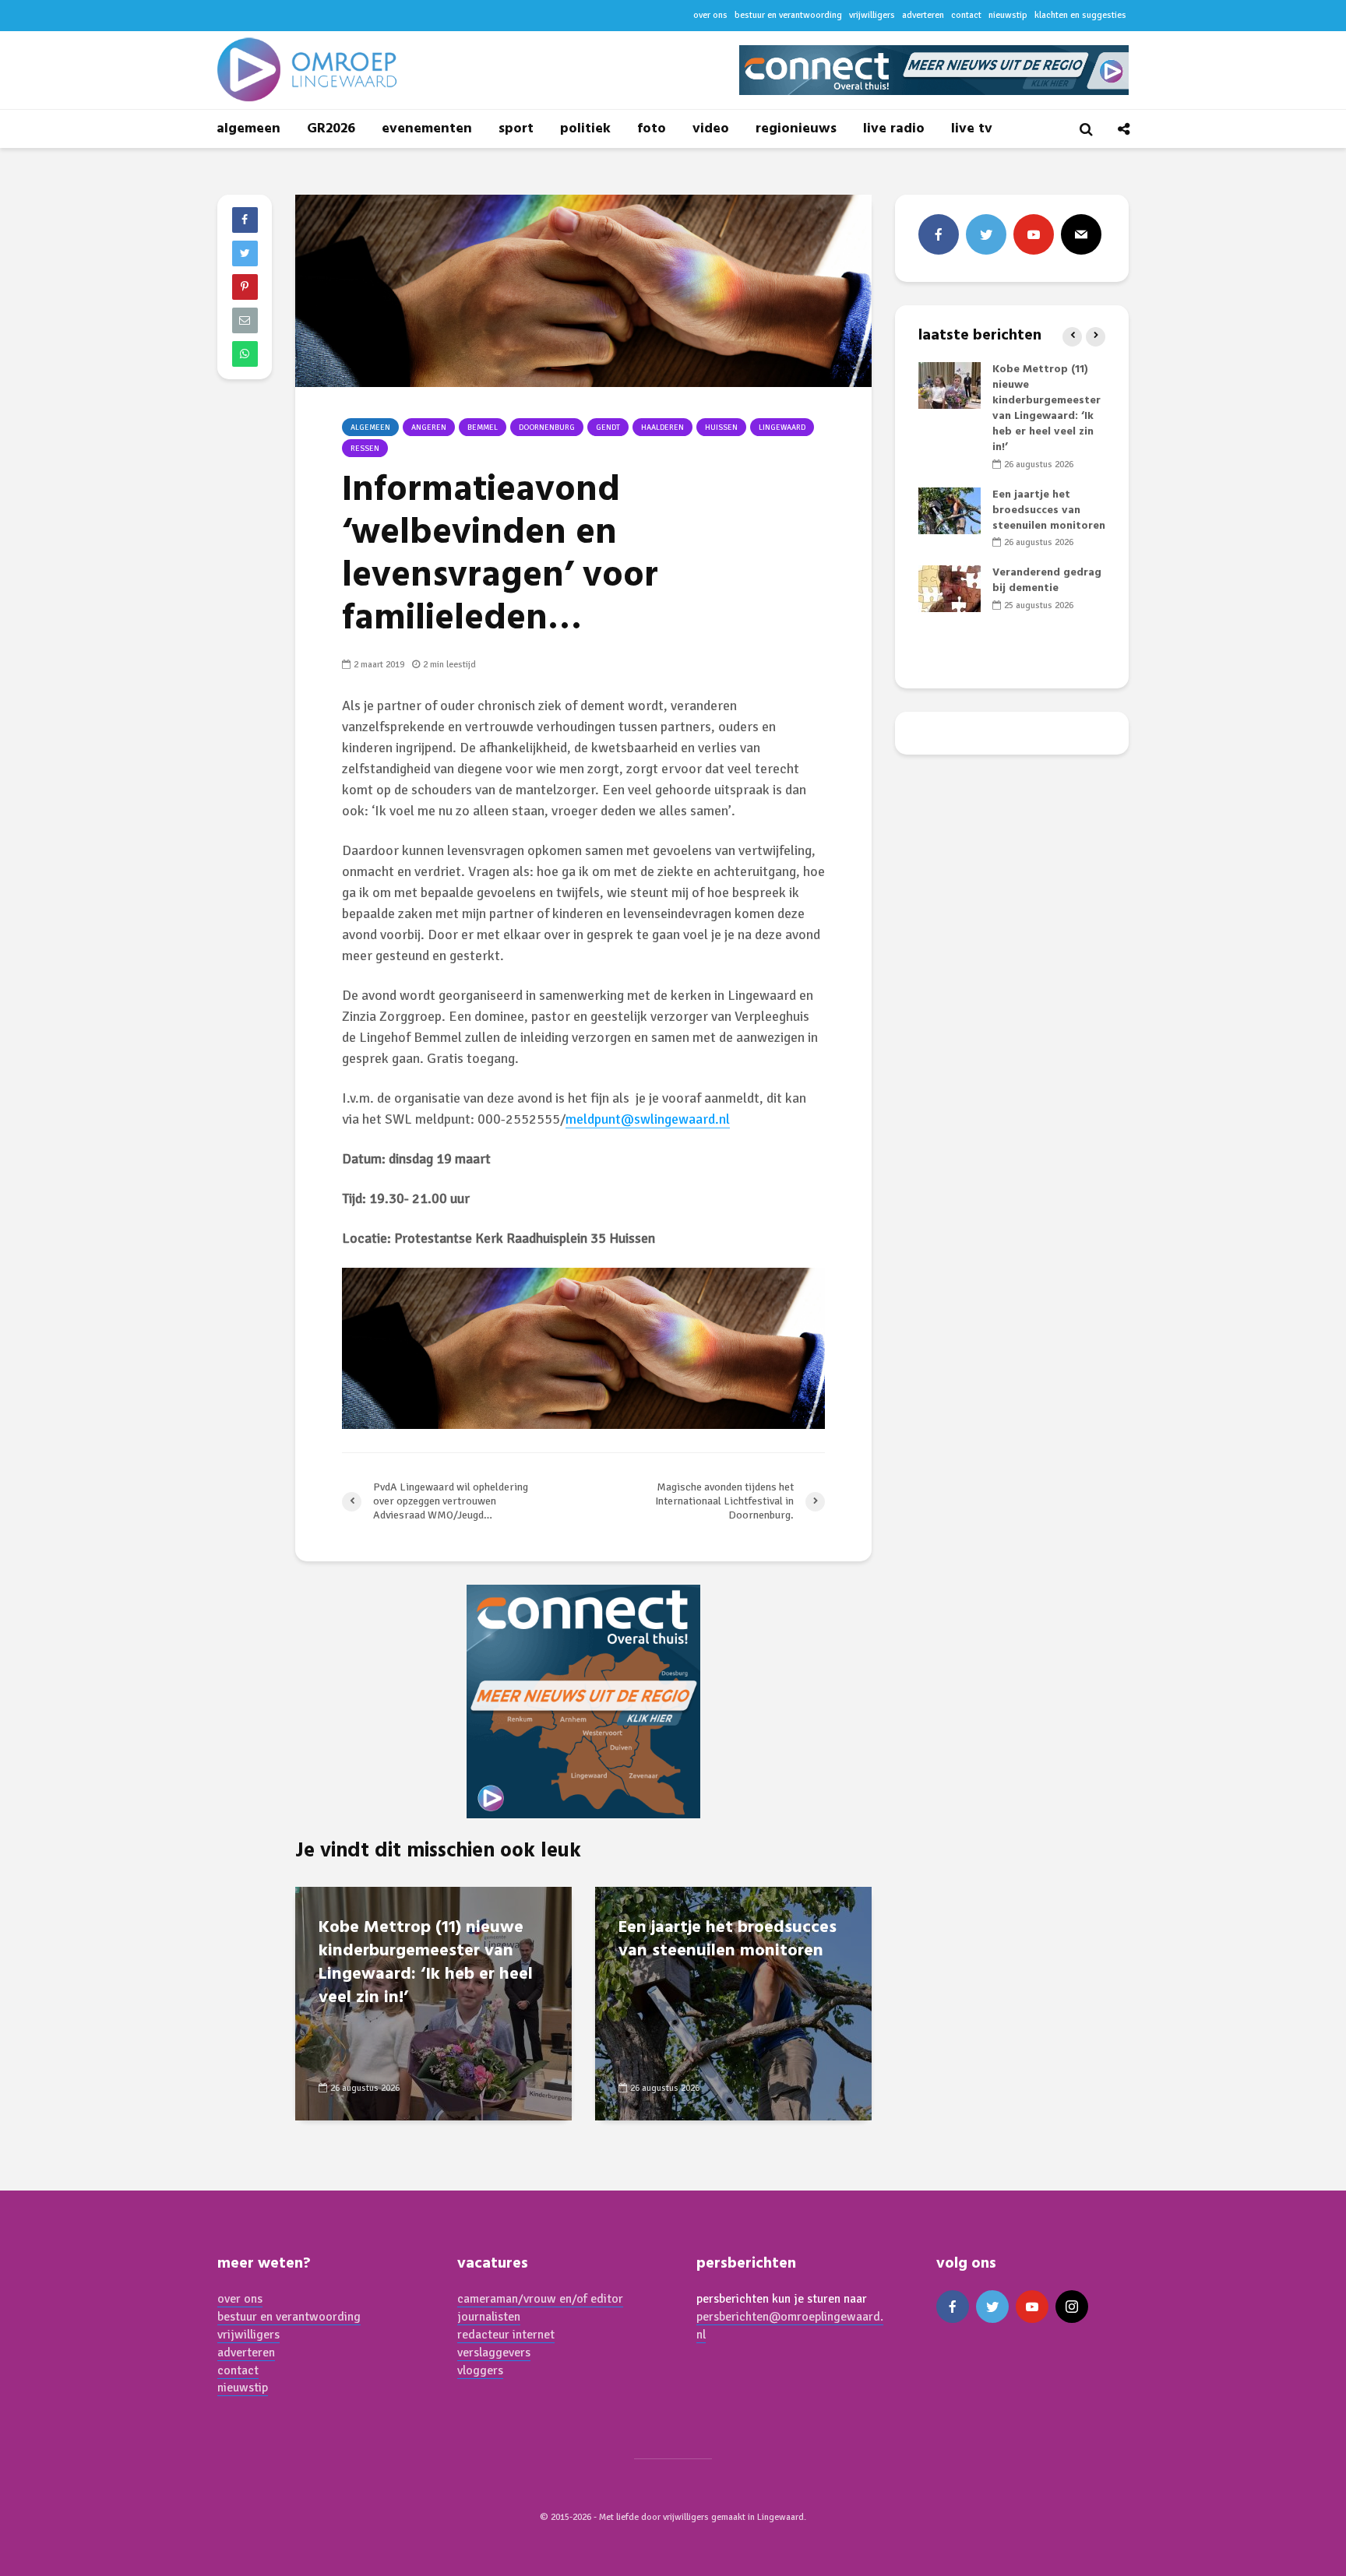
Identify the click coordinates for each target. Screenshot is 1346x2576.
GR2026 (331, 129)
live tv (972, 129)
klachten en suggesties (1080, 15)
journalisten (489, 2317)
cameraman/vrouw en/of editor (540, 2299)
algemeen (248, 129)
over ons (710, 15)
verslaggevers (494, 2353)
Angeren (429, 428)
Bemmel (483, 428)
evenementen (427, 129)
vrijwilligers (872, 15)
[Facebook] (939, 234)
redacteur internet (506, 2335)
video (711, 129)
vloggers (480, 2370)
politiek (585, 129)
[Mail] (1081, 234)
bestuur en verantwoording (788, 15)
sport (516, 129)
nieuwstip (1008, 15)
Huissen (721, 428)
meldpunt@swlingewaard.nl (648, 1119)
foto (652, 129)
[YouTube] (1034, 234)
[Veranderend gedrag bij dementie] (950, 589)
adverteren (923, 15)
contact (966, 15)
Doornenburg (547, 428)
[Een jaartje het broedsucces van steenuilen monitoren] (733, 2002)
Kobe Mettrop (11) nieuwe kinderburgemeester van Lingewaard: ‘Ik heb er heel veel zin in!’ (426, 1963)
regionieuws (796, 129)
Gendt (608, 428)
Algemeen (370, 428)
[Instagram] (1072, 2307)
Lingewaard (782, 428)
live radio (894, 129)
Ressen (365, 449)
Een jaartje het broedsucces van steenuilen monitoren (728, 1940)
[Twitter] (986, 234)
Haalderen (662, 428)
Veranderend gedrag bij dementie (1047, 581)
